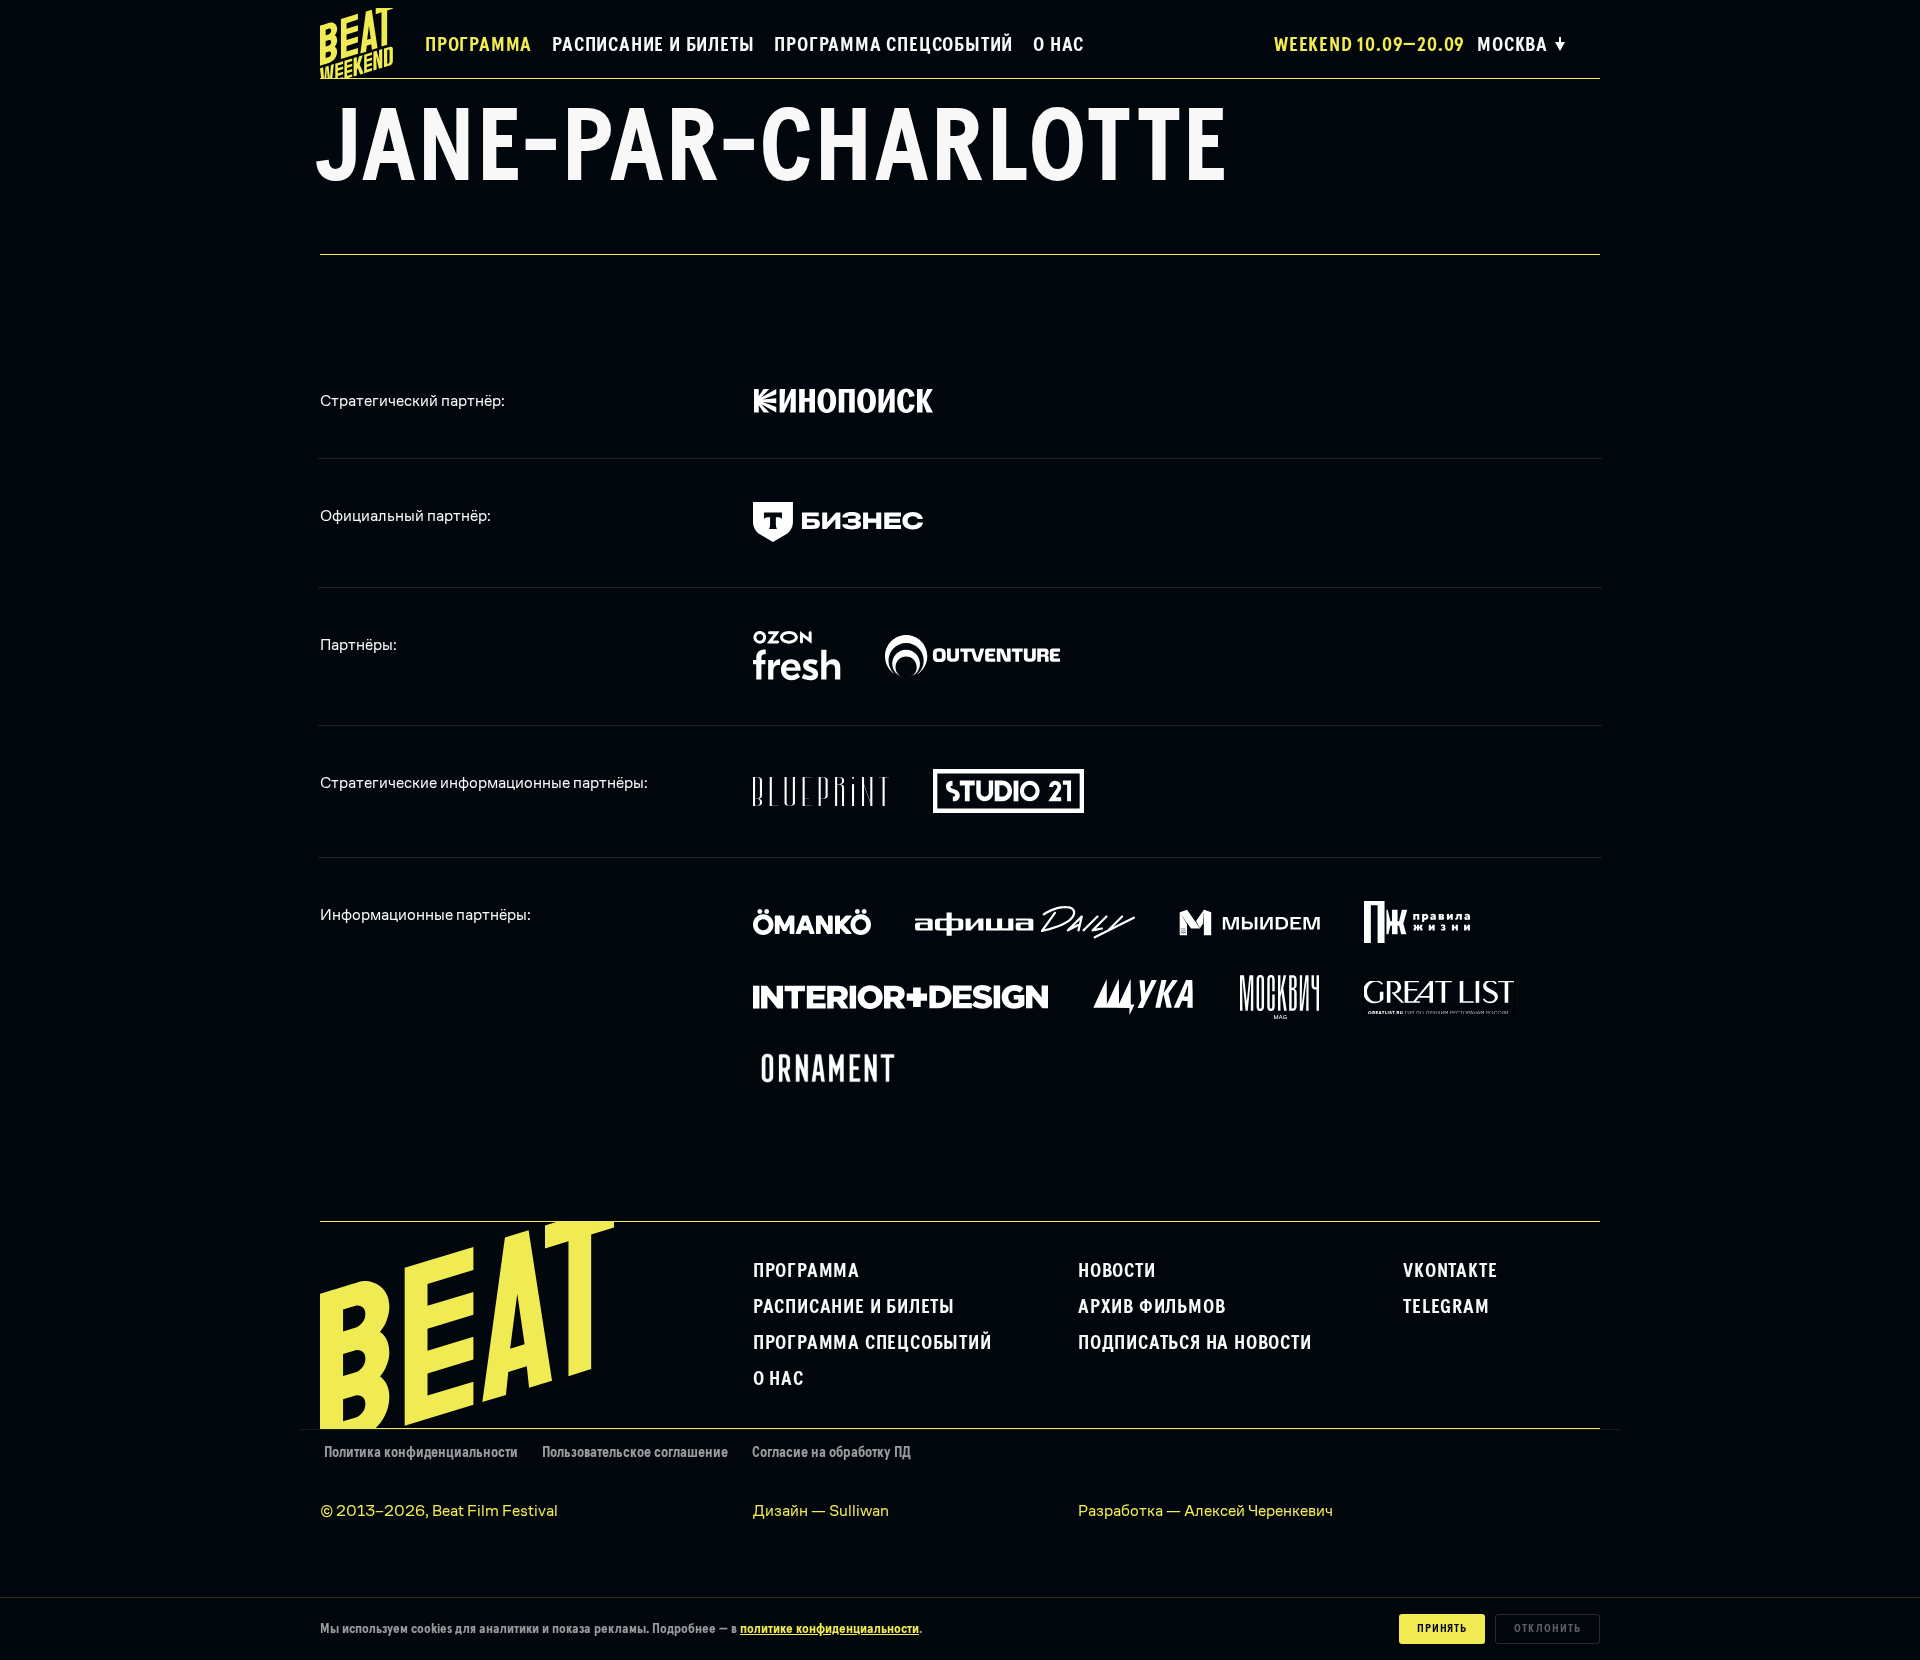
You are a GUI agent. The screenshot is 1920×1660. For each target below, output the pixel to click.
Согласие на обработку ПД (831, 1452)
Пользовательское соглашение (635, 1452)
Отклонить (1547, 1629)
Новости (1117, 1271)
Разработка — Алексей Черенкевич (1205, 1510)
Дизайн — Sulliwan (821, 1510)
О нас (1058, 45)
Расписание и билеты (653, 45)
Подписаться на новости (1195, 1343)
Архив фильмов (1151, 1307)
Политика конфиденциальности (421, 1452)
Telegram (1446, 1307)
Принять (1442, 1629)
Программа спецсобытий (893, 45)
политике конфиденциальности (829, 1629)
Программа (478, 45)
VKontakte (1450, 1271)
